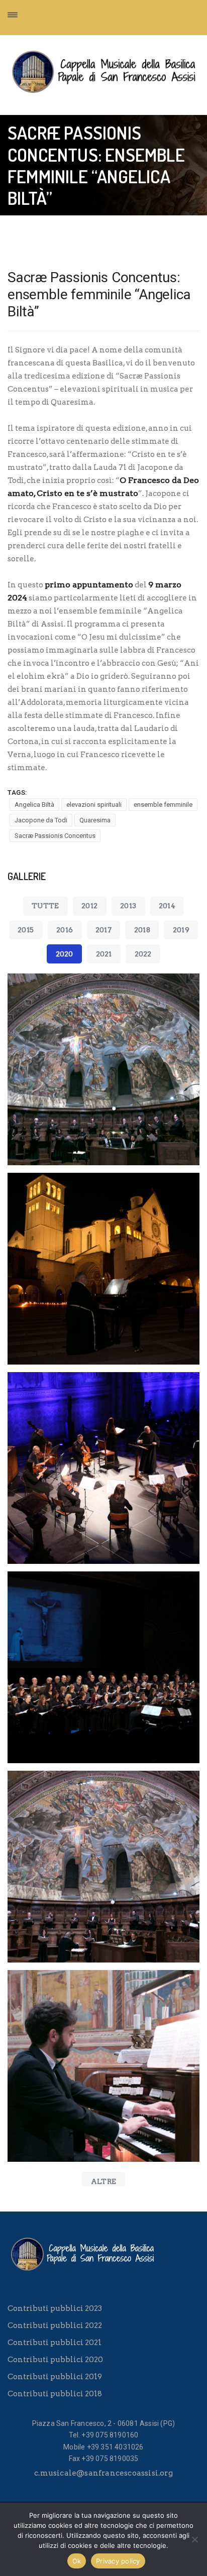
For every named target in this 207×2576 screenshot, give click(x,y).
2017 (103, 930)
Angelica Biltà (34, 805)
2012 (89, 906)
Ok (77, 2561)
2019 (181, 930)
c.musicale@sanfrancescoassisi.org (103, 2473)
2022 (143, 954)
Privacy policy (118, 2561)
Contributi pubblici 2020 (55, 2360)
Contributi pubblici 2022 (55, 2325)
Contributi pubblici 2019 (55, 2377)
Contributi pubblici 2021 (55, 2343)
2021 (104, 954)
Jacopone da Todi (41, 820)
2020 (65, 954)
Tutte (45, 906)
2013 (128, 906)
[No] (194, 2539)
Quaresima (95, 820)
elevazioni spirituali (94, 805)
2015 (26, 930)
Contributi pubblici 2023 (55, 2308)
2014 (167, 906)
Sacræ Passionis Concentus (55, 836)
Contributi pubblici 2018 (55, 2394)
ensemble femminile (163, 805)
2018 (142, 930)
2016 (65, 930)
